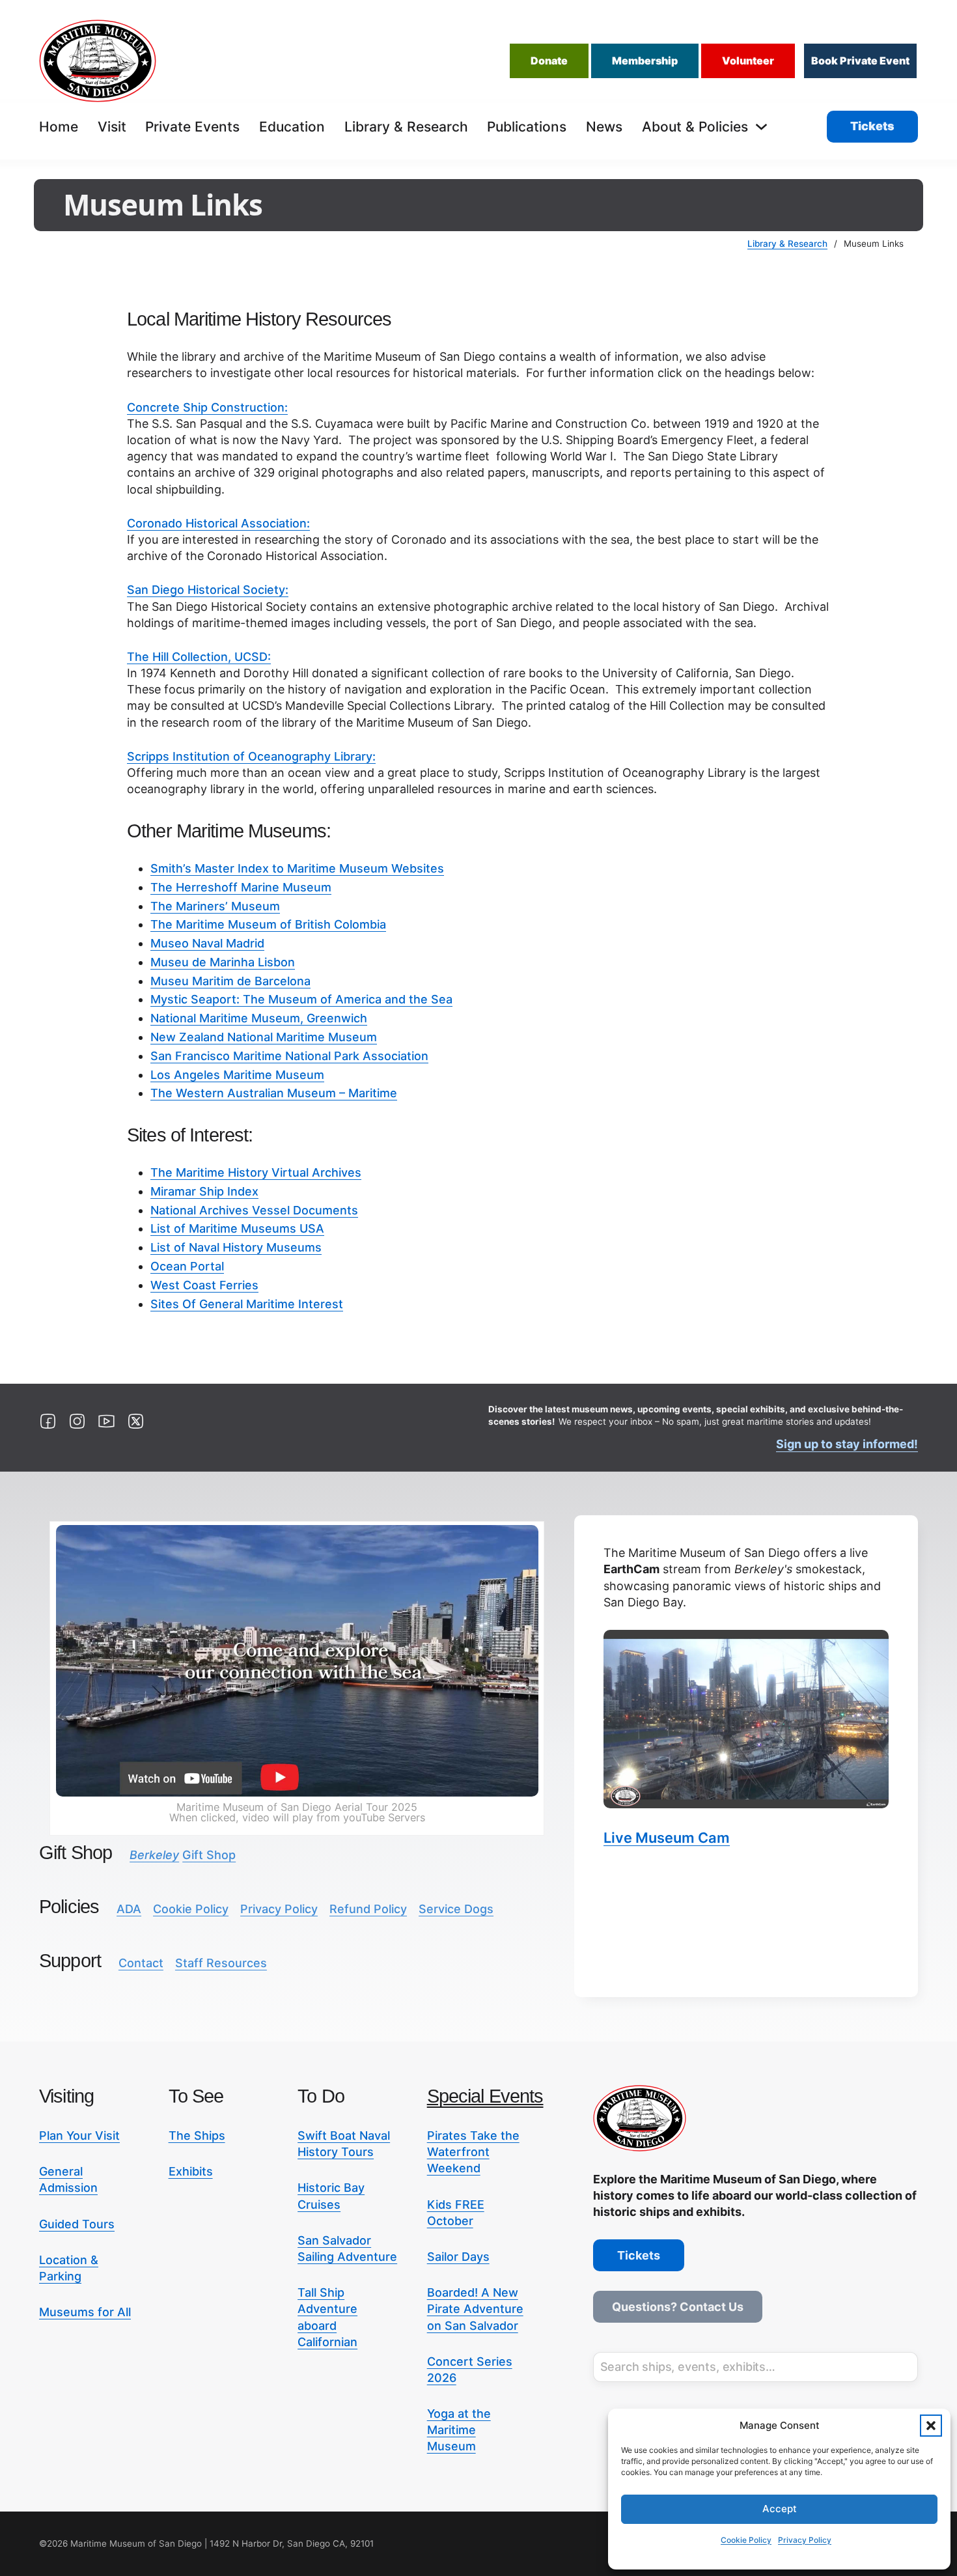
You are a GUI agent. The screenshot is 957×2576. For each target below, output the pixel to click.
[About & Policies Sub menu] (761, 127)
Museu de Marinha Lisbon (223, 962)
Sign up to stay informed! (847, 1444)
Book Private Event (860, 61)
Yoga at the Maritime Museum (459, 2430)
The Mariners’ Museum (215, 906)
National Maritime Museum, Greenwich (259, 1018)
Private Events (192, 127)
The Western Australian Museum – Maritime (274, 1093)
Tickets (872, 126)
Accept (780, 2509)
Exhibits (191, 2171)
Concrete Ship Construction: (207, 407)
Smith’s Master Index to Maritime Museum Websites (297, 868)
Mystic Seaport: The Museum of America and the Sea (301, 999)
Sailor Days (458, 2257)
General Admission (68, 2179)
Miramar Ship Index (204, 1191)
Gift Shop (183, 1855)
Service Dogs (456, 1909)
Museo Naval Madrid (207, 943)
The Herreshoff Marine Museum (241, 887)
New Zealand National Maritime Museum (264, 1037)
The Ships (197, 2135)
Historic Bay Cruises (331, 2196)
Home (59, 127)
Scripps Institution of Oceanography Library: (251, 756)
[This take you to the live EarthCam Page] (746, 1719)
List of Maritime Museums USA (237, 1228)
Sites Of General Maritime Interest (247, 1304)
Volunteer (748, 61)
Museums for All (85, 2312)
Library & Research (406, 127)
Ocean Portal (187, 1266)
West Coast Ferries (204, 1285)
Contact (141, 1963)
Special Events (485, 2096)
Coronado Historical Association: (218, 523)
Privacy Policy (805, 2540)
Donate (549, 61)
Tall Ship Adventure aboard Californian (327, 2317)
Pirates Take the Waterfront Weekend (473, 2152)
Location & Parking (69, 2268)
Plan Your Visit (79, 2135)
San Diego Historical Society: (208, 590)
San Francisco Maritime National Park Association (289, 1056)
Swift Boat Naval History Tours (344, 2144)
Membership (645, 61)
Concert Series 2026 (470, 2370)
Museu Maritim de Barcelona (230, 981)
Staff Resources (221, 1963)
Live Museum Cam (667, 1838)
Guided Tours (77, 2224)
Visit (112, 127)
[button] (931, 2426)
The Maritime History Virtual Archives (256, 1172)
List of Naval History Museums (236, 1247)
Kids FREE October (456, 2213)
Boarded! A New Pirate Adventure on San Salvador (475, 2309)
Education (292, 127)
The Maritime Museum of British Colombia (268, 924)
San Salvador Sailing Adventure (347, 2248)
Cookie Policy (746, 2540)
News (604, 127)
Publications (527, 127)
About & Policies (695, 127)
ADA (129, 1909)
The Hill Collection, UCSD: (199, 657)
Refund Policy (368, 1909)
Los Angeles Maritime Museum (237, 1075)
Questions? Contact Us (678, 2307)
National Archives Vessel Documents (254, 1210)
